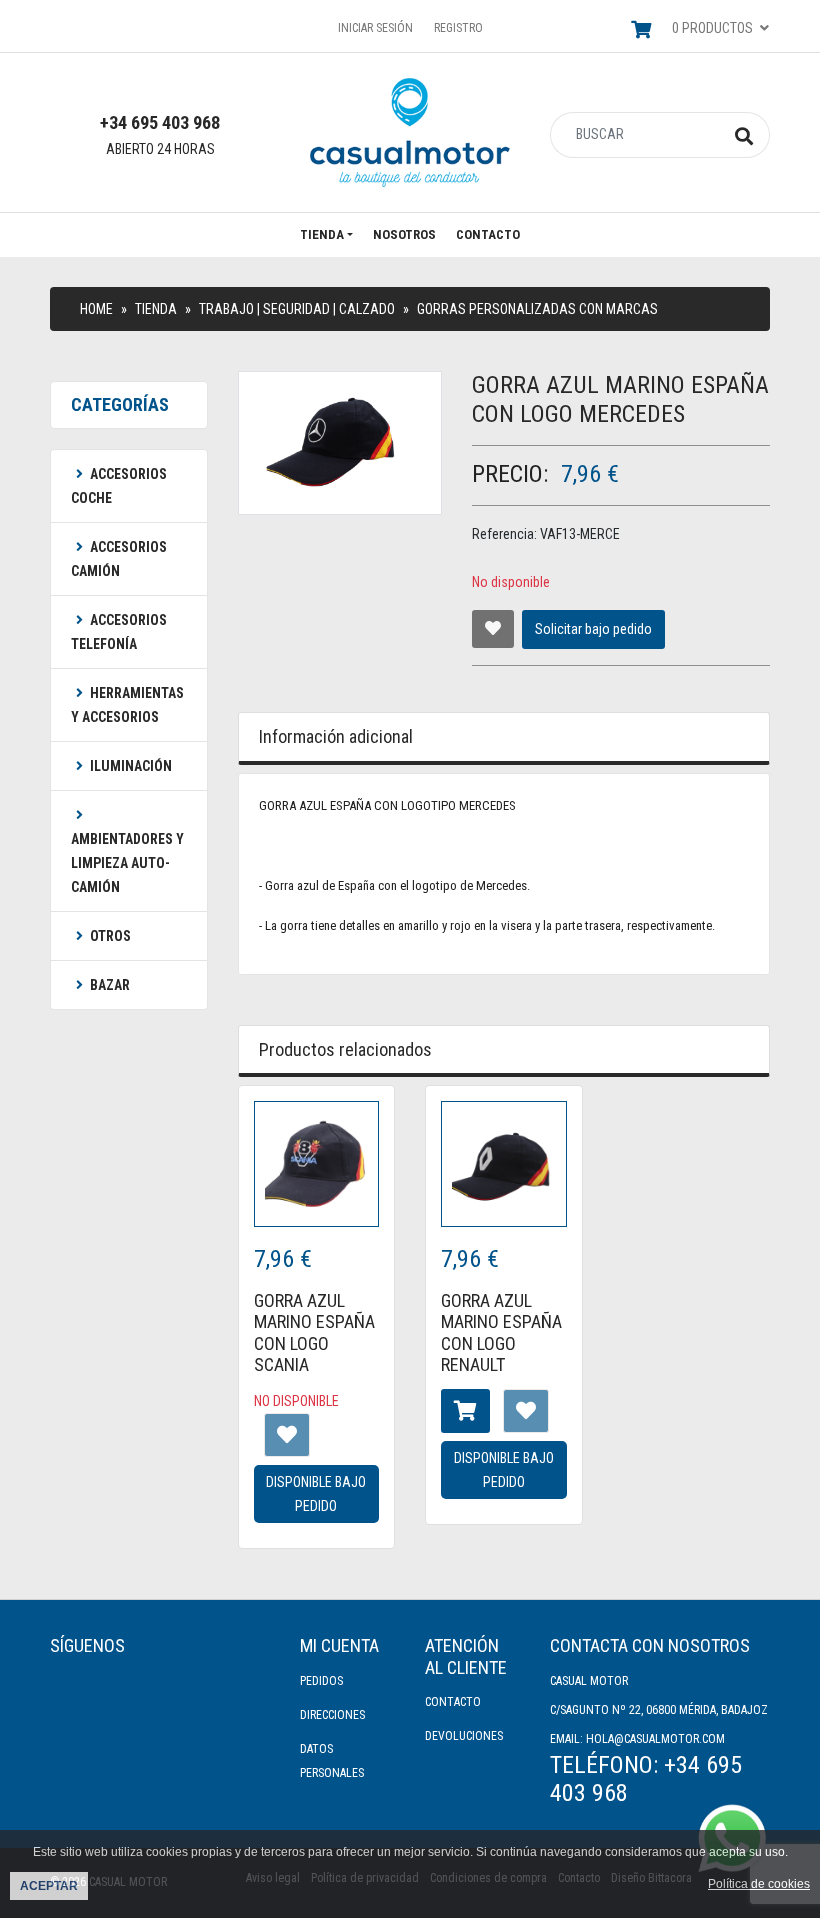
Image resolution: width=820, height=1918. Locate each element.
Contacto (488, 234)
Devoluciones (464, 1736)
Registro (458, 28)
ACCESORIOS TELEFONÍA (119, 632)
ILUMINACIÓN (131, 766)
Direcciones (332, 1715)
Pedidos (321, 1681)
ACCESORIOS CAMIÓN (119, 559)
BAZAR (110, 985)
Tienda (322, 234)
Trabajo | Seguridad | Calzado (297, 309)
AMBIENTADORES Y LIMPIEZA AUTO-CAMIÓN (127, 863)
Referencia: (504, 534)
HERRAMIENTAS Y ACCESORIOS (127, 705)
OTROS (110, 936)
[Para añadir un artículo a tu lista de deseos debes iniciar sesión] (493, 629)
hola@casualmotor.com (655, 1739)
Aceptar (49, 1886)
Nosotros (404, 234)
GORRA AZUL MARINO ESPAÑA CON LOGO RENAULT (501, 1333)
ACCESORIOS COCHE (119, 486)
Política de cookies (759, 1884)
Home (96, 309)
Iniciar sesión (375, 28)
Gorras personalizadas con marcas (537, 309)
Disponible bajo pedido (316, 1494)
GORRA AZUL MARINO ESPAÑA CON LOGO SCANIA (314, 1333)
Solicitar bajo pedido (593, 629)
